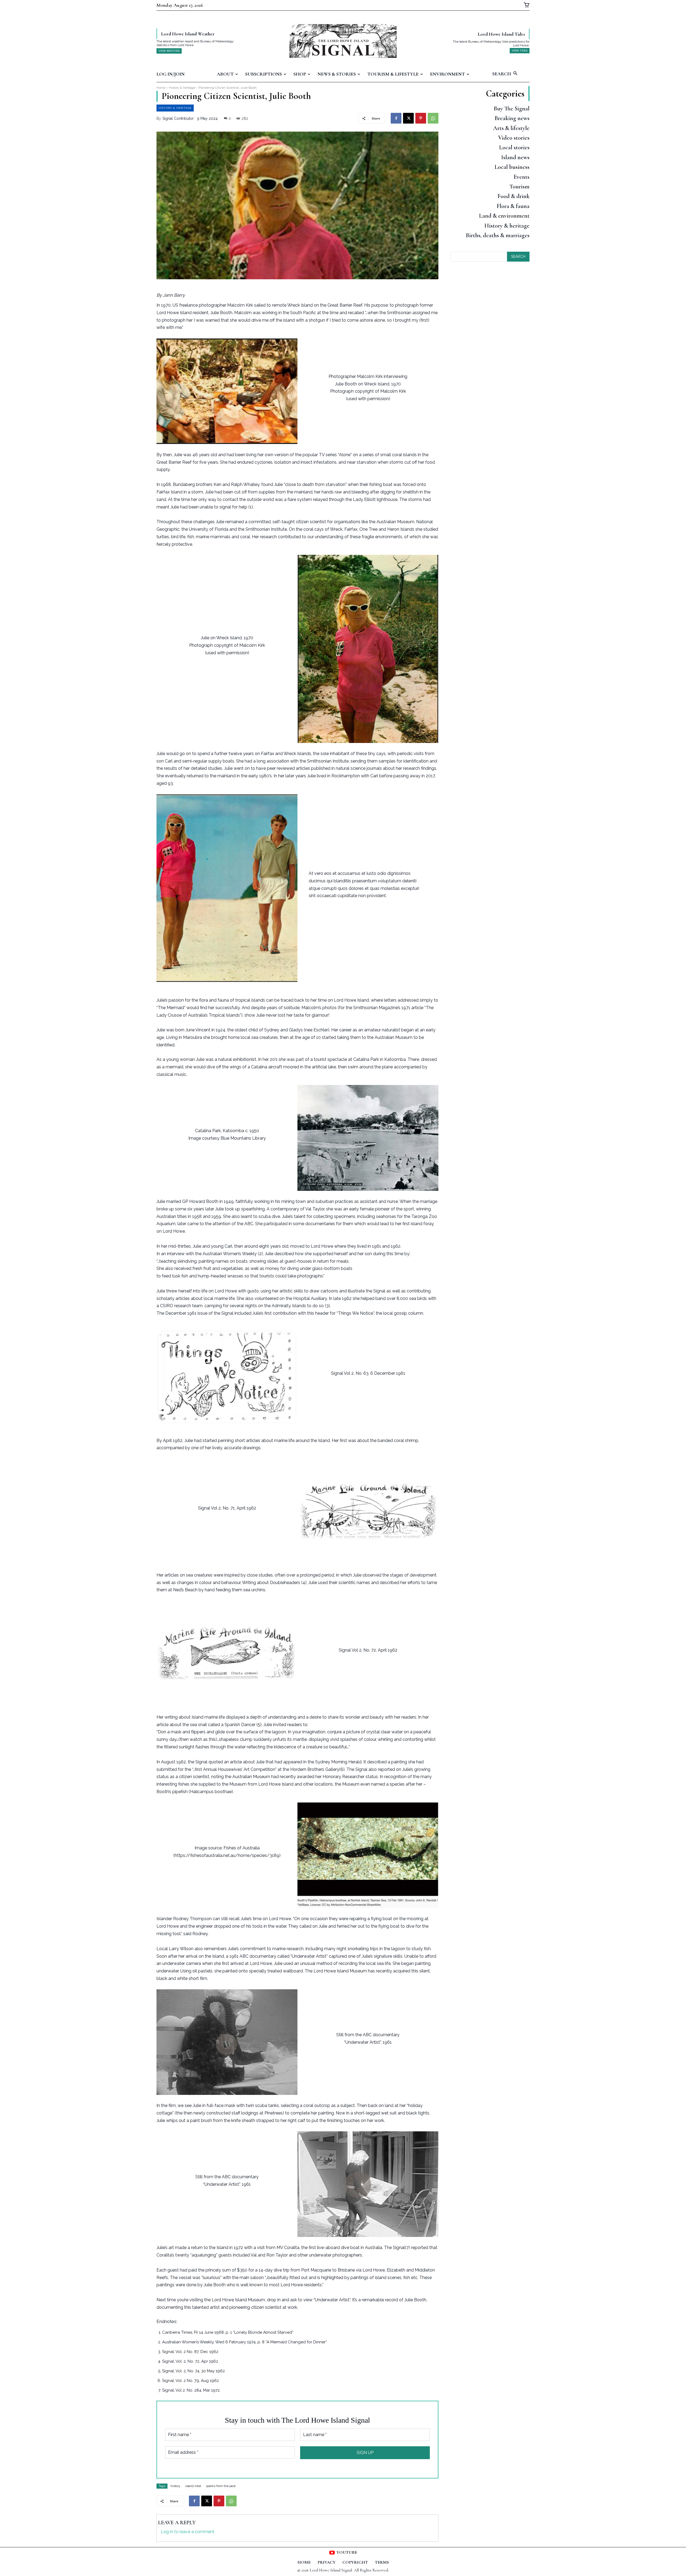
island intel (193, 2486)
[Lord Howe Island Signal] (343, 41)
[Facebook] (396, 118)
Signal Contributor (178, 118)
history (175, 2486)
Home (161, 88)
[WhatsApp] (433, 118)
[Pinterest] (421, 118)
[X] (408, 118)
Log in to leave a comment (188, 2532)
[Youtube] (332, 2553)
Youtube (347, 2552)
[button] (511, 74)
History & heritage (182, 88)
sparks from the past (221, 2486)
